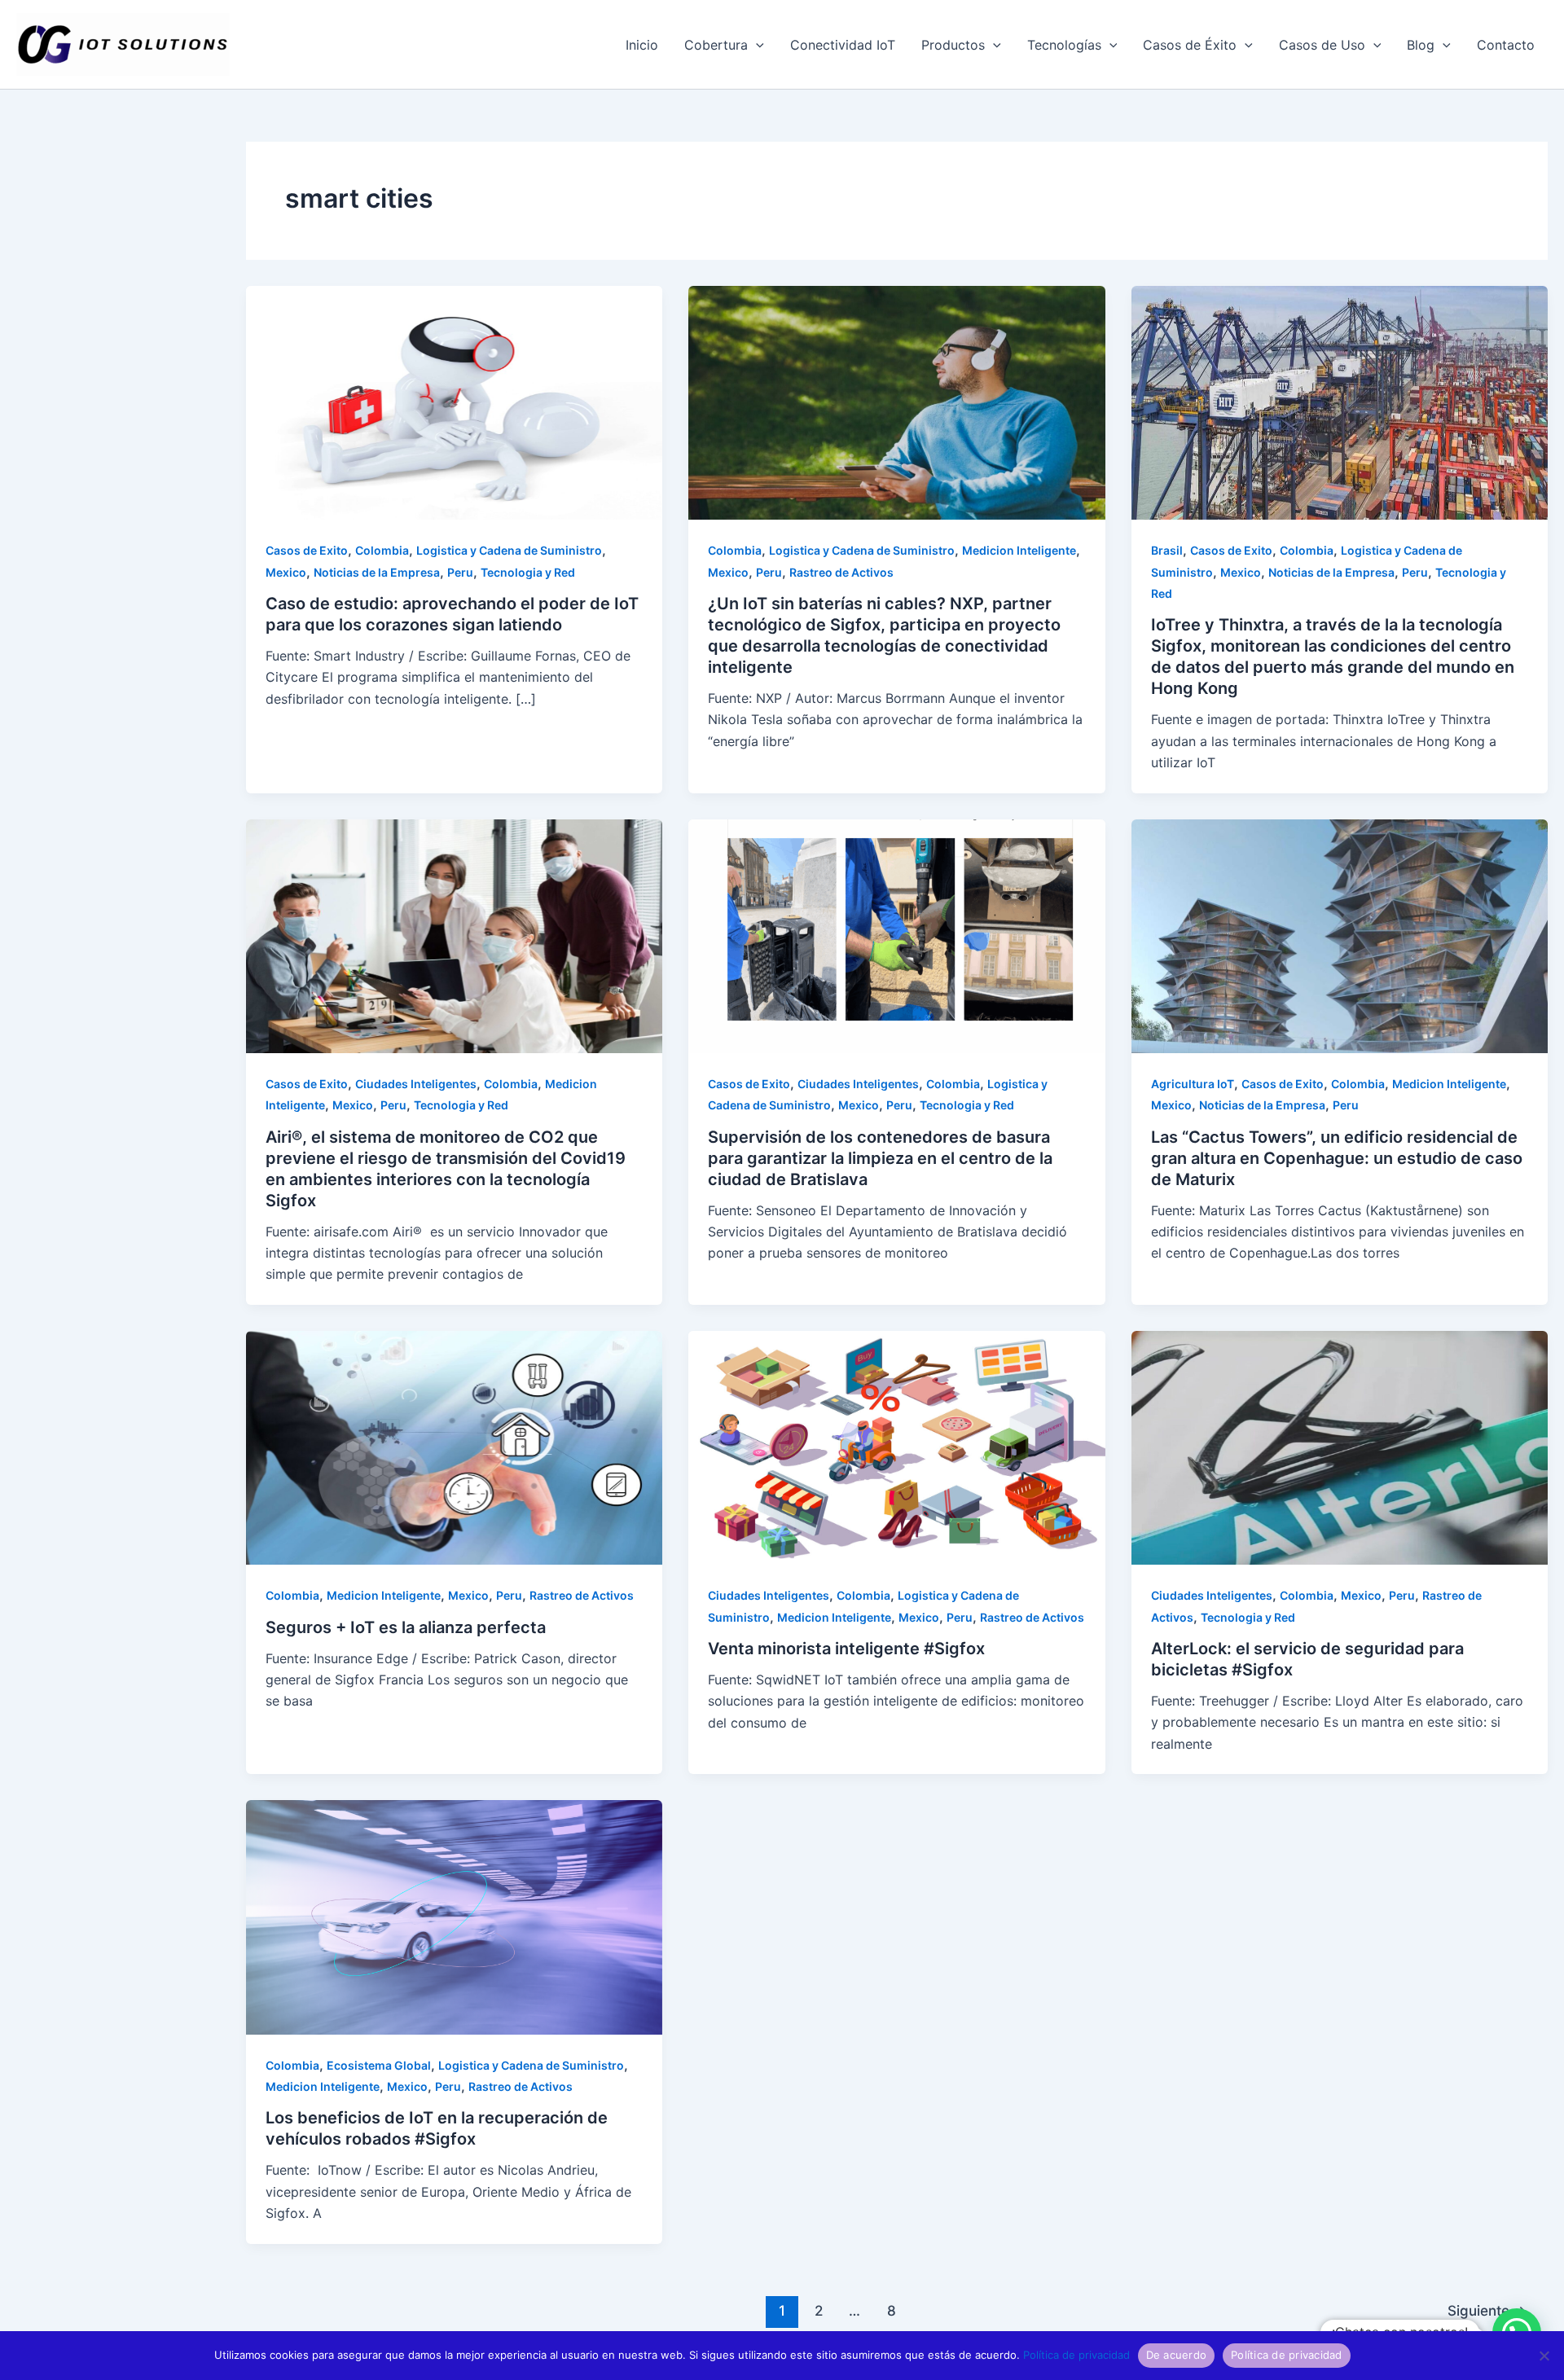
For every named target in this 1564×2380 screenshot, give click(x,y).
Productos (953, 45)
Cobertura (716, 45)
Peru (460, 572)
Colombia (382, 550)
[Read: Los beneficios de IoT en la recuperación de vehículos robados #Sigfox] (454, 1916)
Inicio (642, 45)
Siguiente (1487, 2310)
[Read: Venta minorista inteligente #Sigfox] (896, 1447)
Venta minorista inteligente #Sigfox (846, 1649)
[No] (1544, 2356)
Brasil (1167, 550)
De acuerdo (1177, 2355)
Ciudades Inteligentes (416, 1084)
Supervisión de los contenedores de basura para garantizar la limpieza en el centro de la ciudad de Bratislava (880, 1158)
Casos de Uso (1322, 45)
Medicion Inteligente (1019, 550)
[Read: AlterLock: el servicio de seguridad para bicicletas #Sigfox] (1340, 1447)
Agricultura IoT (1193, 1084)
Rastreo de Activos (841, 572)
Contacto (1506, 45)
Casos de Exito (307, 550)
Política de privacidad (1076, 2355)
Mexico (286, 572)
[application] (756, 45)
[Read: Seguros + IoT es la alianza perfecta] (454, 1447)
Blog (1421, 45)
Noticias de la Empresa (377, 572)
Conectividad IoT (843, 45)
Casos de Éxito (1190, 45)
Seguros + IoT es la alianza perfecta (406, 1627)
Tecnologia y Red (528, 572)
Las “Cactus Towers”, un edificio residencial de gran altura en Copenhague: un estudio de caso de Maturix (1337, 1158)
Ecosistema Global (379, 2065)
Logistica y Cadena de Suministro (509, 550)
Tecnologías (1064, 45)
